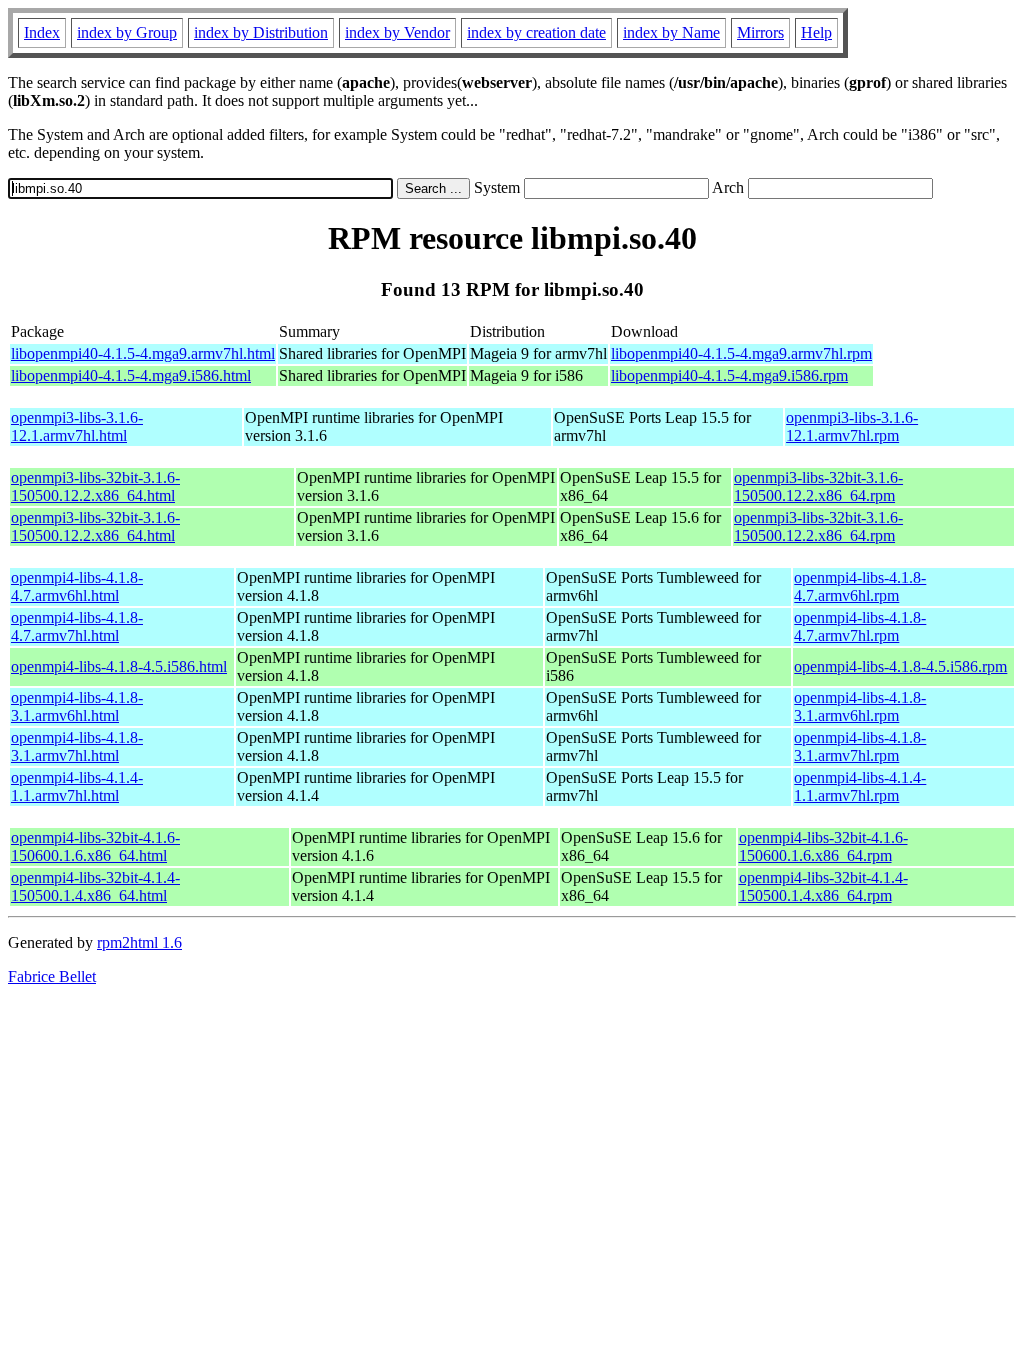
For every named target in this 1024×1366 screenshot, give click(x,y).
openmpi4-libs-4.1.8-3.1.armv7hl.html (77, 746)
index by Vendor (397, 32)
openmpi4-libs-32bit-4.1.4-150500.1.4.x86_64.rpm (823, 886)
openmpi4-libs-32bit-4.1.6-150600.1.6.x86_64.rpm (823, 846)
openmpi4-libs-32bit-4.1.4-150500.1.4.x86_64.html (95, 886)
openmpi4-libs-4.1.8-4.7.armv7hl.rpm (860, 626)
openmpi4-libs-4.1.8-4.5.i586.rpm (900, 666)
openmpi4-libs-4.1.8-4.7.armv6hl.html (77, 586)
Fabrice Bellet (52, 976)
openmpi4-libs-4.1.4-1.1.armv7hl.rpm (860, 786)
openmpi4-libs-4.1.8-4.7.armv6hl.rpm (860, 586)
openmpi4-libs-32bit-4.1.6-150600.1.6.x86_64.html (95, 846)
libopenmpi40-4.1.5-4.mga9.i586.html (131, 375)
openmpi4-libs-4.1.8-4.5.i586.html (119, 666)
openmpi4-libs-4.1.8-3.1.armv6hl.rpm (860, 706)
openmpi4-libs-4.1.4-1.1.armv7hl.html (77, 786)
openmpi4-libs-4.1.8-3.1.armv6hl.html (77, 706)
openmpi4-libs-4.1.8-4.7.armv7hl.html (77, 626)
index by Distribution (261, 32)
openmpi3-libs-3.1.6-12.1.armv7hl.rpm (852, 426)
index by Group (127, 32)
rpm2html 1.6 (139, 942)
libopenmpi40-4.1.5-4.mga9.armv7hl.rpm (741, 353)
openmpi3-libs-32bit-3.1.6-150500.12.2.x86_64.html (95, 486)
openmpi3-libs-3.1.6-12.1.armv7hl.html (77, 426)
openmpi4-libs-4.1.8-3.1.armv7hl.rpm (860, 746)
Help (816, 32)
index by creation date (536, 32)
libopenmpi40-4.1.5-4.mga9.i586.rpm (729, 375)
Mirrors (760, 32)
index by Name (671, 32)
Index (42, 32)
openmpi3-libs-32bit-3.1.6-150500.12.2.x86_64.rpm (818, 486)
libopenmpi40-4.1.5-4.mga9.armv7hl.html (143, 353)
